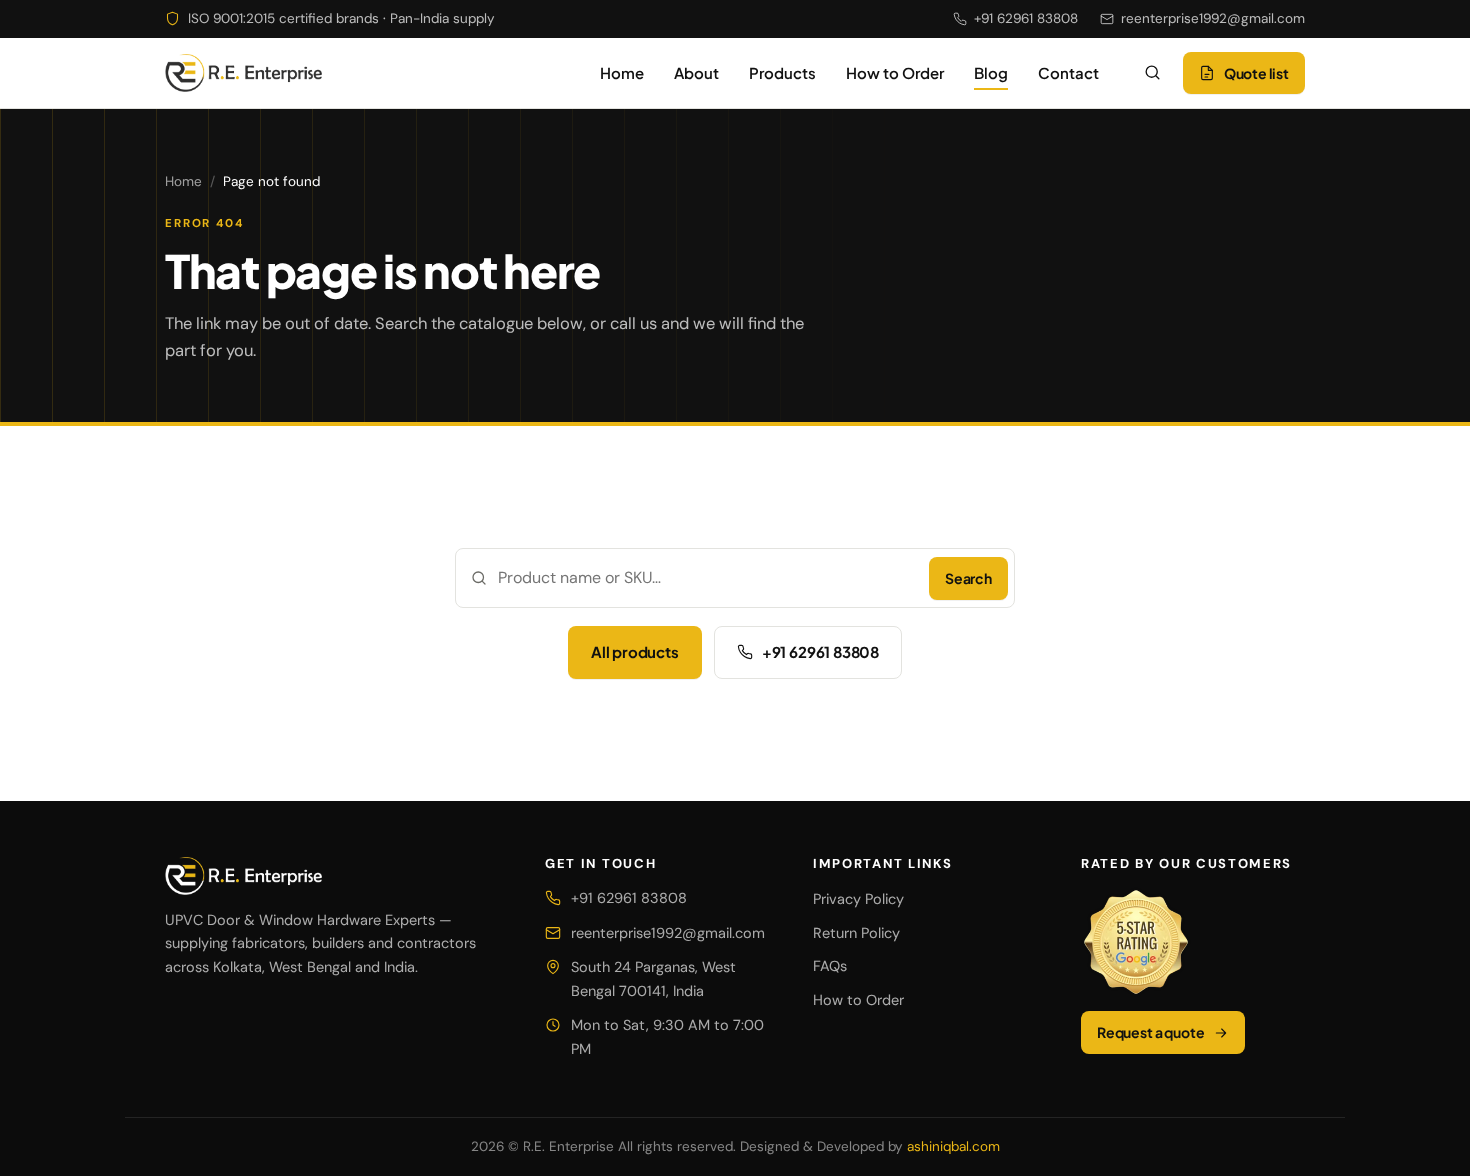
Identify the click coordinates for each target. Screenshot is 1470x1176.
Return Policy (856, 933)
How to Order (895, 72)
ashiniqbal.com (953, 1146)
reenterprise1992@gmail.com (1213, 18)
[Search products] (1153, 73)
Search (968, 578)
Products (782, 72)
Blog (991, 72)
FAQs (830, 966)
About (696, 72)
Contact (1068, 72)
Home (622, 72)
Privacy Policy (858, 899)
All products (635, 651)
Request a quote (1150, 1032)
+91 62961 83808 (1026, 18)
